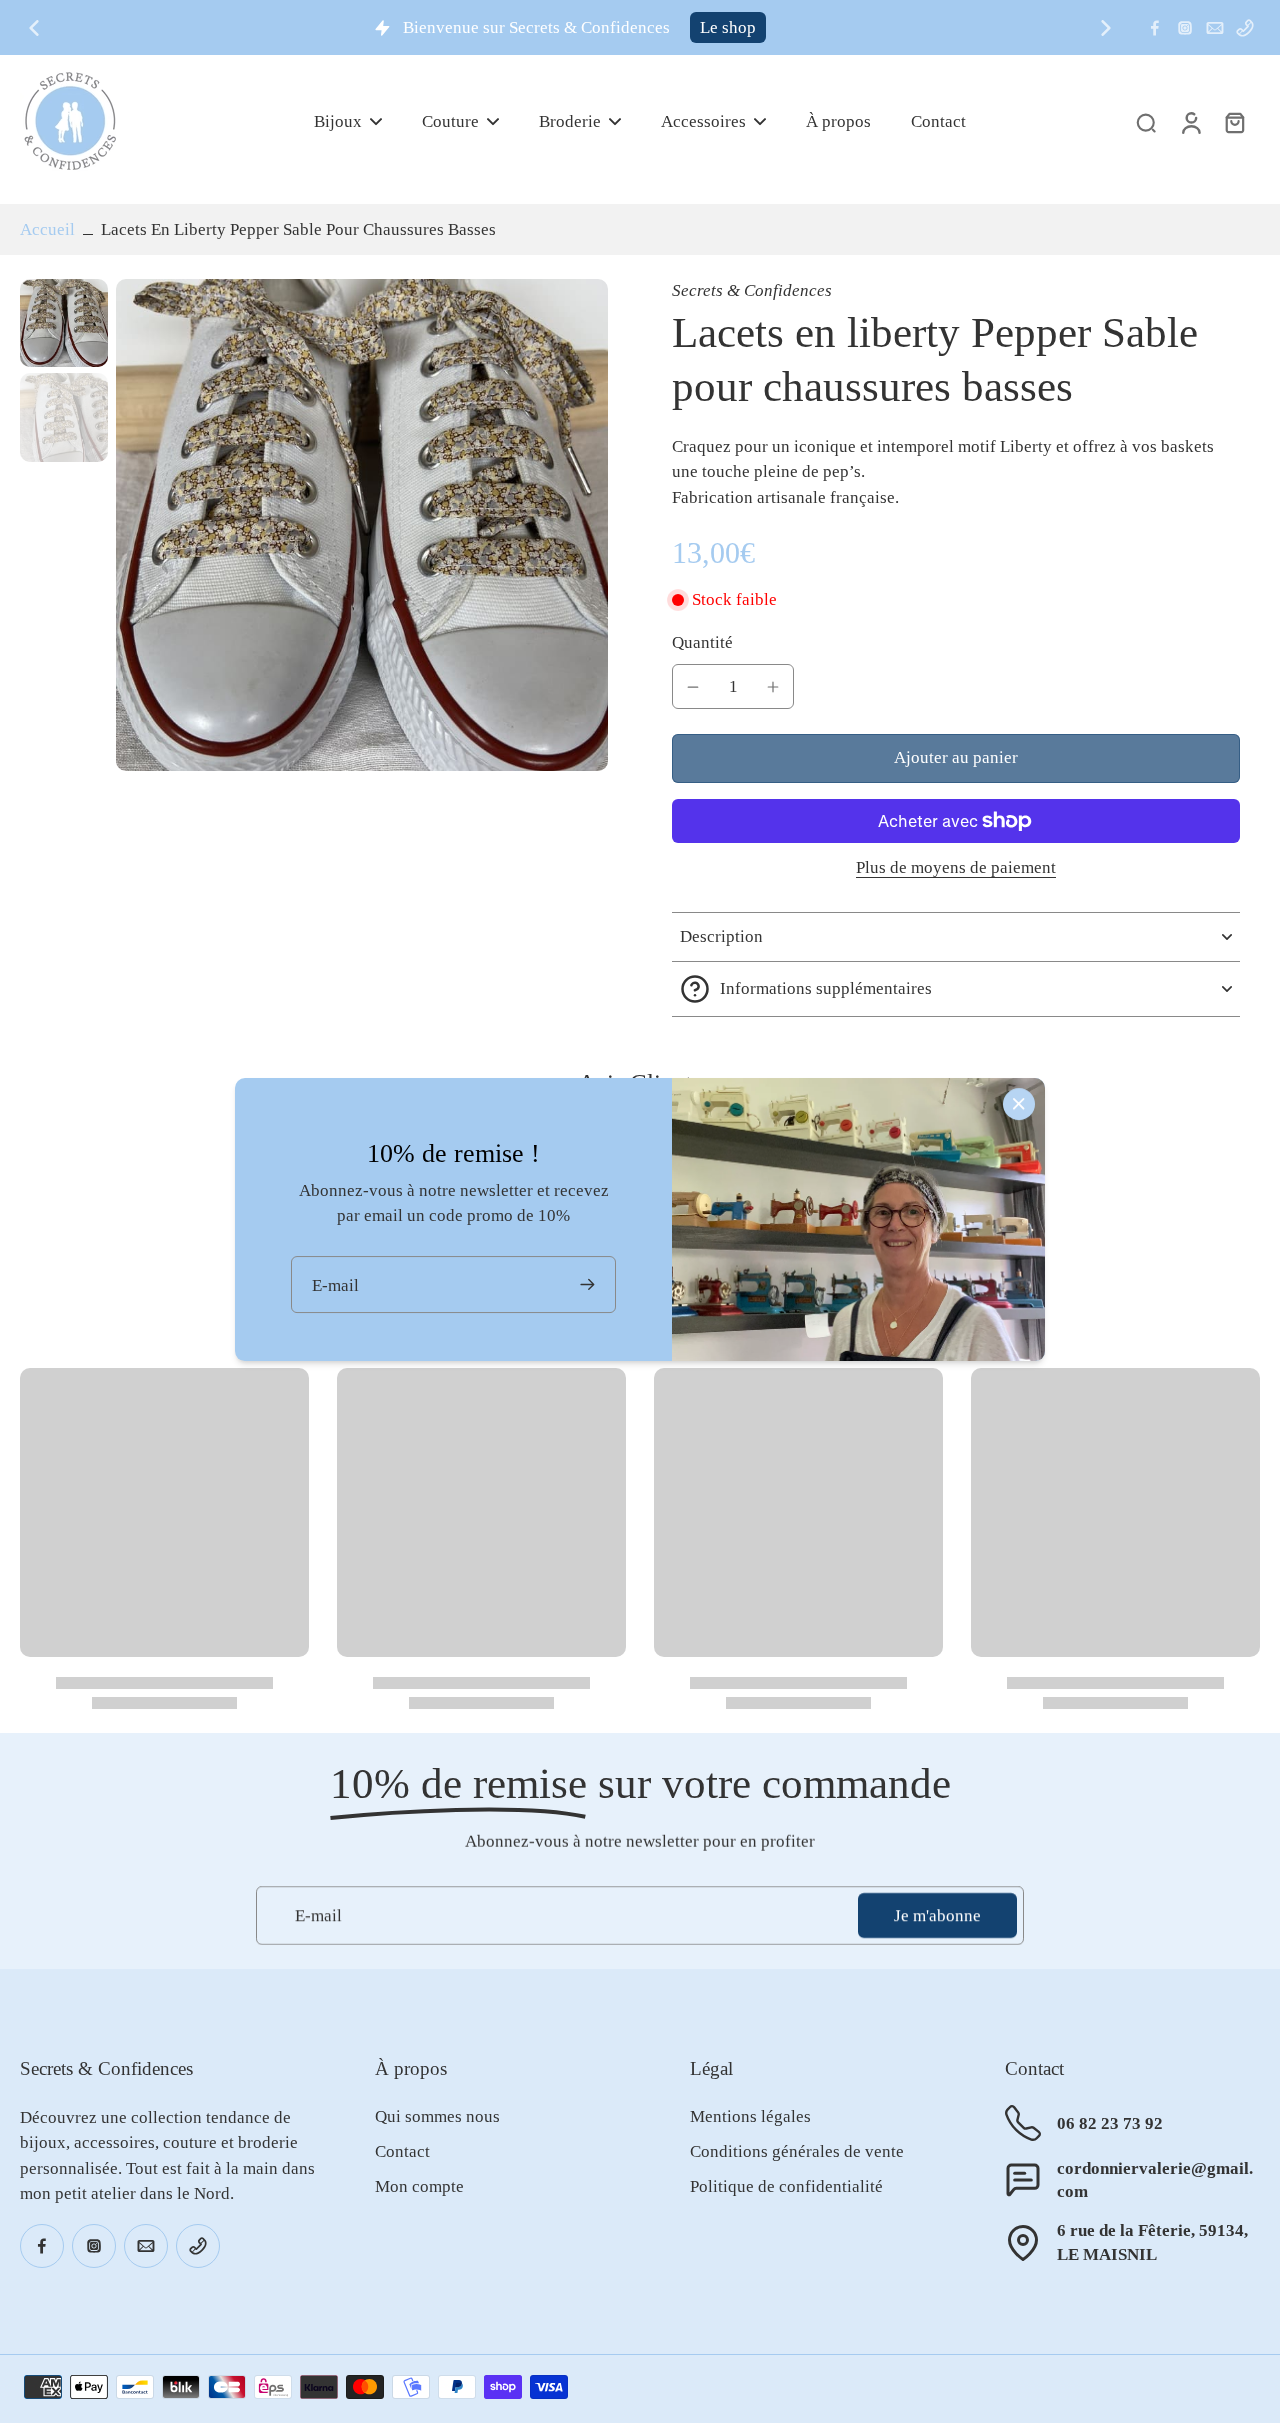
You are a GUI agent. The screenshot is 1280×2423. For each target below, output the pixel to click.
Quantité (702, 642)
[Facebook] (1155, 28)
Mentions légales (750, 2116)
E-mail (318, 1915)
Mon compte (419, 2186)
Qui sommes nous (437, 2116)
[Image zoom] (362, 525)
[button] (956, 758)
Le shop (728, 27)
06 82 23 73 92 (1110, 2123)
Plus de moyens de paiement (956, 868)
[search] (1146, 122)
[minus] (693, 687)
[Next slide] (1106, 28)
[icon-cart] (1234, 122)
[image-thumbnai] (64, 323)
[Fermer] (1019, 1104)
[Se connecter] (1190, 121)
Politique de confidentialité (786, 2186)
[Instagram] (1185, 28)
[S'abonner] (590, 1284)
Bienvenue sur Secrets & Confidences (536, 27)
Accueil (47, 229)
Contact (402, 2151)
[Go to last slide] (34, 28)
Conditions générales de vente (797, 2151)
